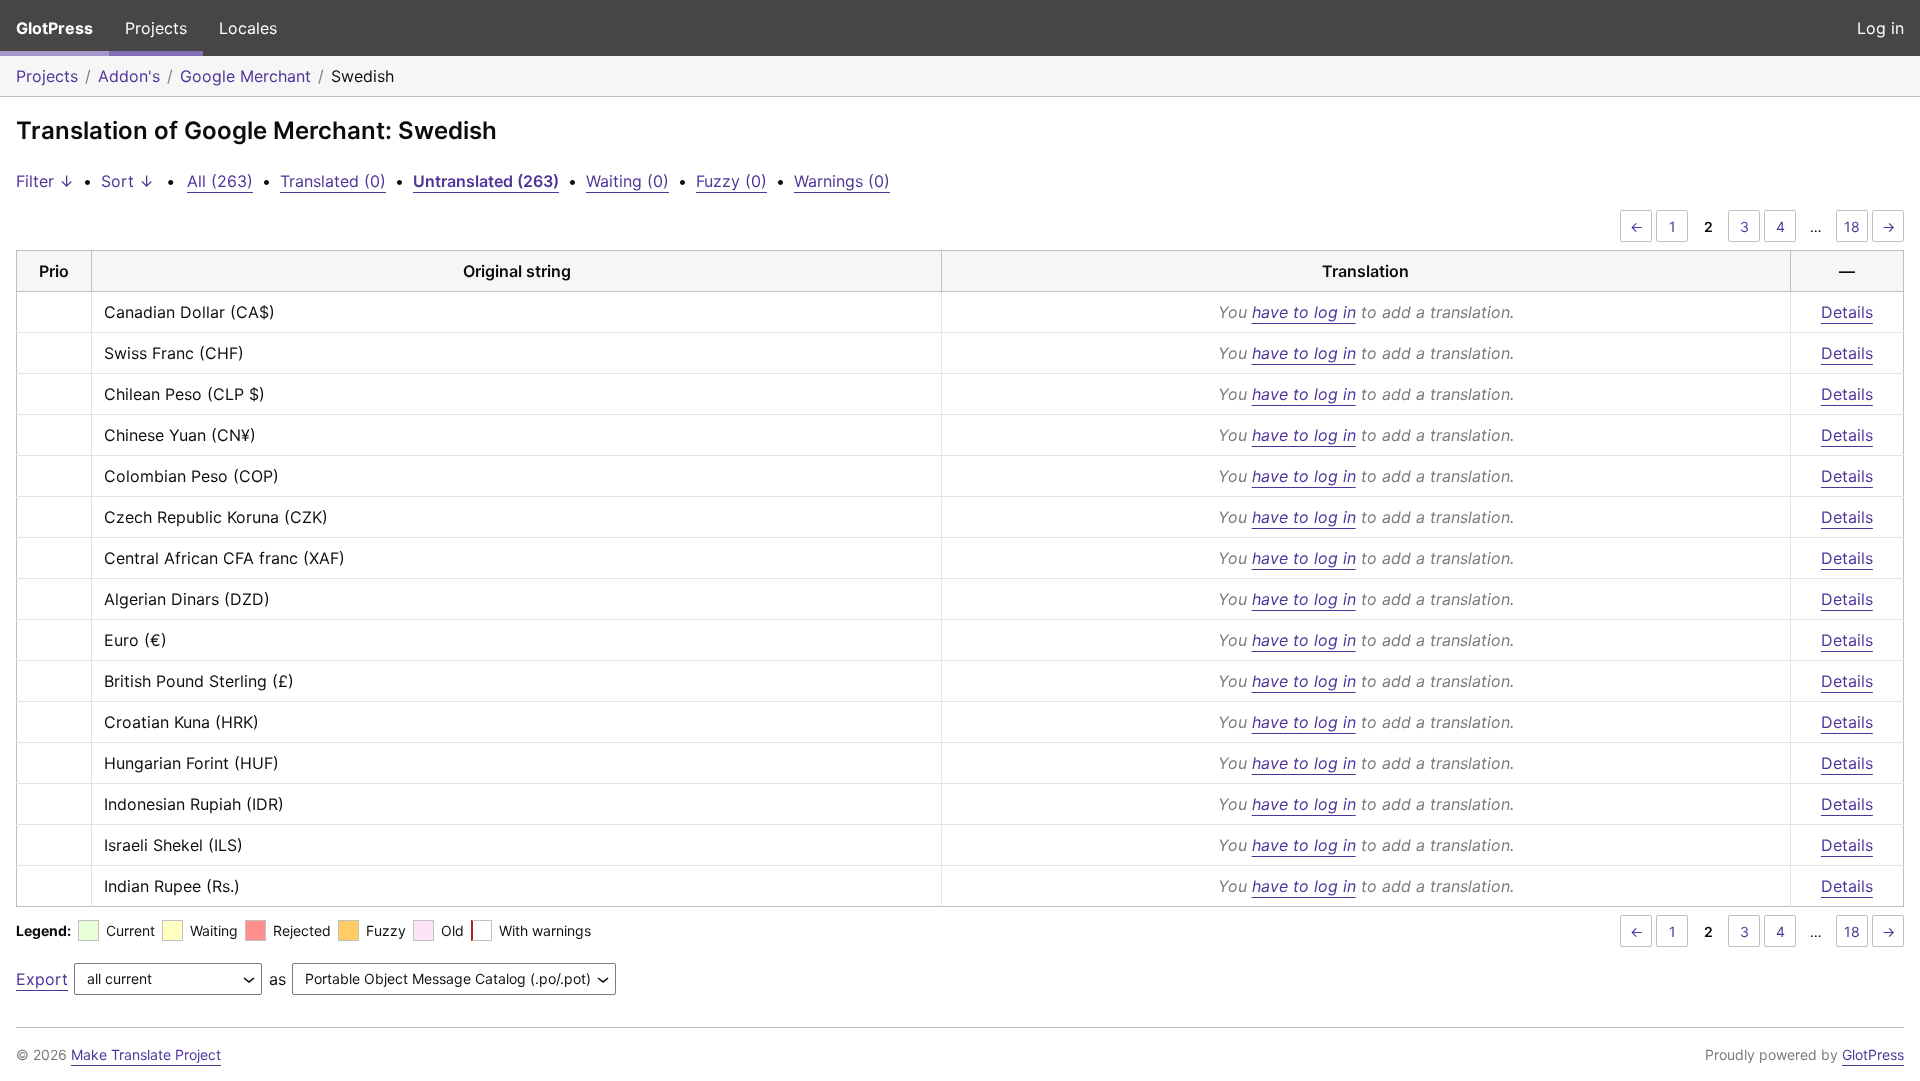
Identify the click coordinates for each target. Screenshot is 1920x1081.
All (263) (220, 181)
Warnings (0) (842, 181)
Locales (248, 28)
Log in (1880, 28)
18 (1852, 226)
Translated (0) (333, 181)
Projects (156, 28)
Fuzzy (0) (731, 181)
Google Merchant (245, 76)
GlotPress (54, 28)
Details (1847, 312)
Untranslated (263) (486, 181)
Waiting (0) (627, 181)
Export (42, 979)
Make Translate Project (146, 1054)
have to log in (1304, 312)
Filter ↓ (45, 181)
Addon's (129, 76)
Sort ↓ (127, 181)
